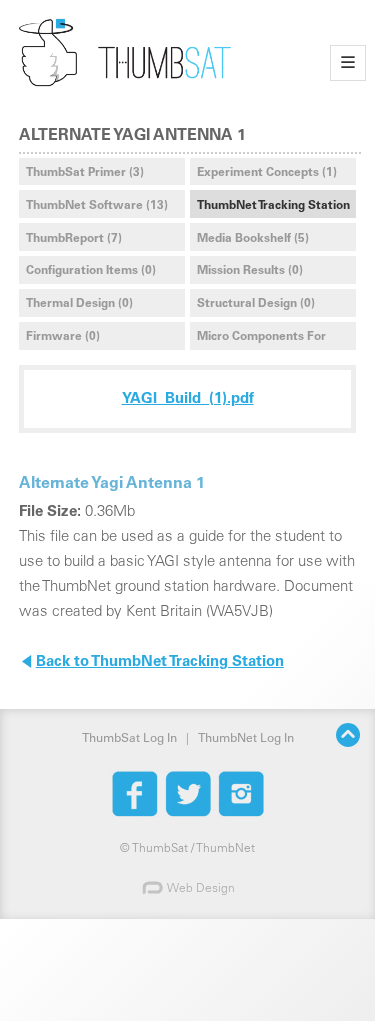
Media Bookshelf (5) (253, 239)
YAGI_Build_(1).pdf (188, 399)
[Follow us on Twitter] (188, 794)
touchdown (147, 99)
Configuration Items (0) (91, 271)
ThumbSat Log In (129, 739)
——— (348, 63)
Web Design (200, 889)
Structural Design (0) (256, 304)
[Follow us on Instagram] (241, 794)
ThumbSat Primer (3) (85, 173)
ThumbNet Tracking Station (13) (273, 209)
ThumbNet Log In (246, 739)
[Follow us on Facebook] (135, 794)
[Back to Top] (347, 738)
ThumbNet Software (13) (97, 206)
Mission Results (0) (250, 271)
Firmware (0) (63, 337)
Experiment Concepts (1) (267, 173)
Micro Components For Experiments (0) (261, 340)
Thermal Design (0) (79, 304)
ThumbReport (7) (74, 239)
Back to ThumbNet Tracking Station (151, 663)
